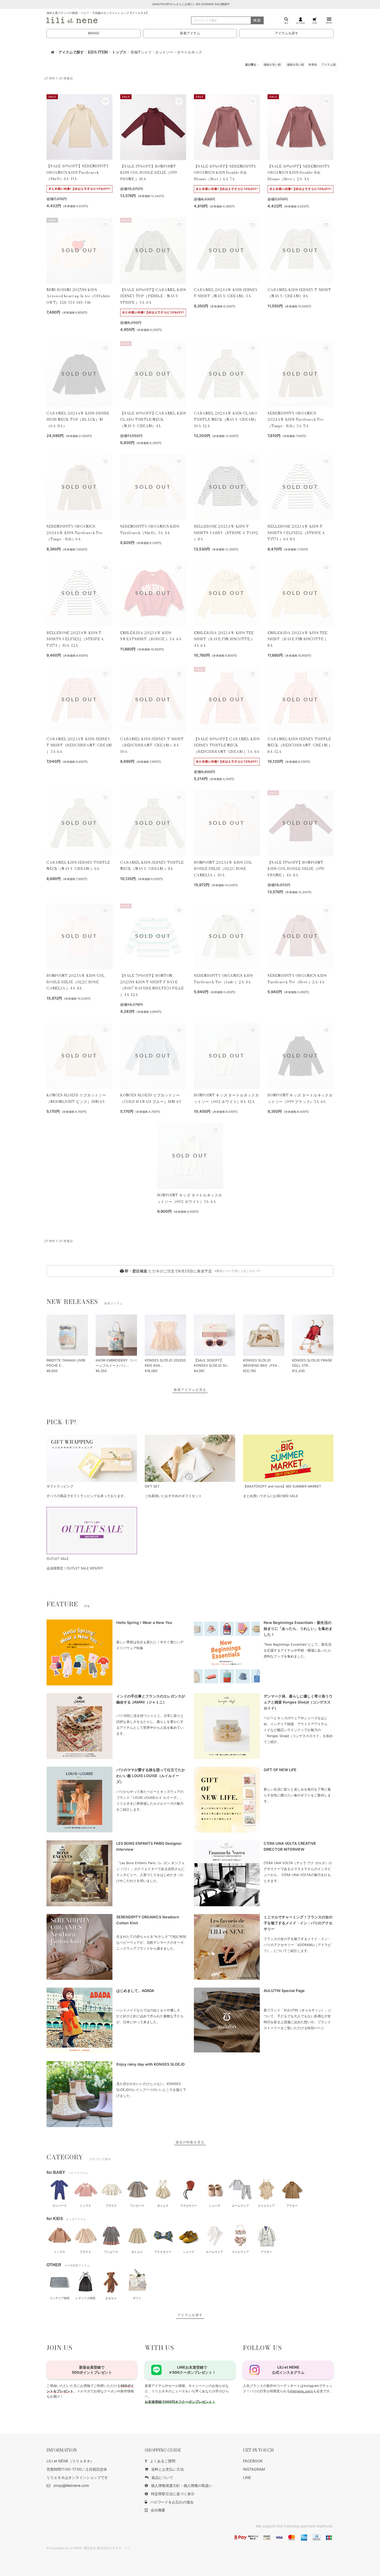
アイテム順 (329, 65)
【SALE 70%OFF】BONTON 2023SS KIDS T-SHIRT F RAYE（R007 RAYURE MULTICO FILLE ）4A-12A (152, 985)
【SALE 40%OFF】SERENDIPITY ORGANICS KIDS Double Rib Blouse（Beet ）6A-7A (225, 173)
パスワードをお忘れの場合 (172, 2502)
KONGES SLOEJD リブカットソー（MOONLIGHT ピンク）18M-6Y (76, 1098)
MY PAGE (301, 23)
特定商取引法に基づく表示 (173, 2494)
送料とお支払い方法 (168, 2469)
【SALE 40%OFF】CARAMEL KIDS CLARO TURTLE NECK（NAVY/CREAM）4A (153, 420)
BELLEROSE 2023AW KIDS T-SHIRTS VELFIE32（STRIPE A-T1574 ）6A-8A (297, 533)
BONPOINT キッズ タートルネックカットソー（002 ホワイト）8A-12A (226, 1098)
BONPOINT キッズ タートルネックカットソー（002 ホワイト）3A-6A (190, 1198)
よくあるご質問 (163, 2461)
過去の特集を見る (190, 2142)
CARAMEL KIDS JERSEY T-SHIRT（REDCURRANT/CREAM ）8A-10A (152, 745)
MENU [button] (329, 23)
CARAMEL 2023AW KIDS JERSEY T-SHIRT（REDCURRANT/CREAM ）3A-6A (79, 745)
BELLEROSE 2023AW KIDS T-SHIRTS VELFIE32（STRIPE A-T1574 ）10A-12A (76, 639)
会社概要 (158, 2510)
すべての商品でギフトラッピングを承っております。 (87, 1496)
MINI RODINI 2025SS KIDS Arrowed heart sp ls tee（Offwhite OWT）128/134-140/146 (78, 296)
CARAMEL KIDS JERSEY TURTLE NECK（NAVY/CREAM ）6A (78, 866)
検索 (257, 20)
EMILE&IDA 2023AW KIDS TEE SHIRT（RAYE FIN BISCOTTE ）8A (298, 639)
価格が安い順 (272, 65)
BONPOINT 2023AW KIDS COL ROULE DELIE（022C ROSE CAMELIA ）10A (223, 869)
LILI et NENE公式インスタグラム (288, 2370)
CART (315, 23)
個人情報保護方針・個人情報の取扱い (182, 2485)
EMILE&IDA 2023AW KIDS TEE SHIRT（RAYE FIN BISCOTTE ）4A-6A (224, 639)
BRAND (94, 33)
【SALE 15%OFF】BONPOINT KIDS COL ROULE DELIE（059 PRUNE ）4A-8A (296, 869)
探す (286, 23)
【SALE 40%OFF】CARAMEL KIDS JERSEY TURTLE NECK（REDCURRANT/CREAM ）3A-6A (227, 745)
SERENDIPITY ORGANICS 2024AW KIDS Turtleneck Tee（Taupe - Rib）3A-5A (296, 420)
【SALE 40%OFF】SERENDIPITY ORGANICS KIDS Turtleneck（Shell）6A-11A (78, 172)
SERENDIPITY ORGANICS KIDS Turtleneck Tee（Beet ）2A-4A (297, 979)
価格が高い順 (295, 65)
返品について (162, 2477)
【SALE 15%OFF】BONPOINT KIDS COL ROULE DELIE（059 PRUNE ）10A (149, 173)
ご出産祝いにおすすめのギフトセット (173, 1496)
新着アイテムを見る (190, 1390)
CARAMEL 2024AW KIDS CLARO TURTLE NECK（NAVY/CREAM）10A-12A (226, 420)
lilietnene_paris (302, 2391)
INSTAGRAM (254, 2469)
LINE (247, 2477)
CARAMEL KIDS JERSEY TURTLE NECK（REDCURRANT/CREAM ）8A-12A (300, 745)
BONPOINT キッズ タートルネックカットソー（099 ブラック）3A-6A (300, 1098)
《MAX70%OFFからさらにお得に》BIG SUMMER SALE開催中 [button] (190, 4)
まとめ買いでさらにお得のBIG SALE (271, 1496)
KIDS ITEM (98, 52)
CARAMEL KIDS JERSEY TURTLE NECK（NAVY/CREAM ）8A (152, 866)
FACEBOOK (253, 2461)
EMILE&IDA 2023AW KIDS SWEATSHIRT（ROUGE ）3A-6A (151, 636)
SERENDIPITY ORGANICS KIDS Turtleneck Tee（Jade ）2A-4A (223, 979)
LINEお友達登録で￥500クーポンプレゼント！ (192, 2370)
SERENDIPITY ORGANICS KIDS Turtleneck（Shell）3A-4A (150, 530)
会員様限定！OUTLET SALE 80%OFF (75, 1568)
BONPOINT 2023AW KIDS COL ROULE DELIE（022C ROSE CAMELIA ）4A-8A (76, 982)
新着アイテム (190, 33)
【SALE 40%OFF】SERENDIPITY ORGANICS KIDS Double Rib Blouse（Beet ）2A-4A (299, 173)
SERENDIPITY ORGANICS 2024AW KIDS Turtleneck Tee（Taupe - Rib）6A (75, 533)
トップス (119, 52)
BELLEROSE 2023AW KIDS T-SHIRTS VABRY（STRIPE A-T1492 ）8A (226, 533)
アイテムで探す (71, 52)
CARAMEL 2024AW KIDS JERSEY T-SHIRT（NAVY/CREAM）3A (226, 293)
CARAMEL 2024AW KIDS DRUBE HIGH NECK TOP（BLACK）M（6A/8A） (78, 420)
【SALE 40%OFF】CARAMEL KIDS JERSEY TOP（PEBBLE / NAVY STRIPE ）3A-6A (153, 296)
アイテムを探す (287, 33)
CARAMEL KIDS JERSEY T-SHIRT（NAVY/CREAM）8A (299, 293)
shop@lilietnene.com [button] (71, 2485)
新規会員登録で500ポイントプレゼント (92, 2370)
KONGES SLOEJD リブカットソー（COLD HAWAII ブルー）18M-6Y (151, 1098)
